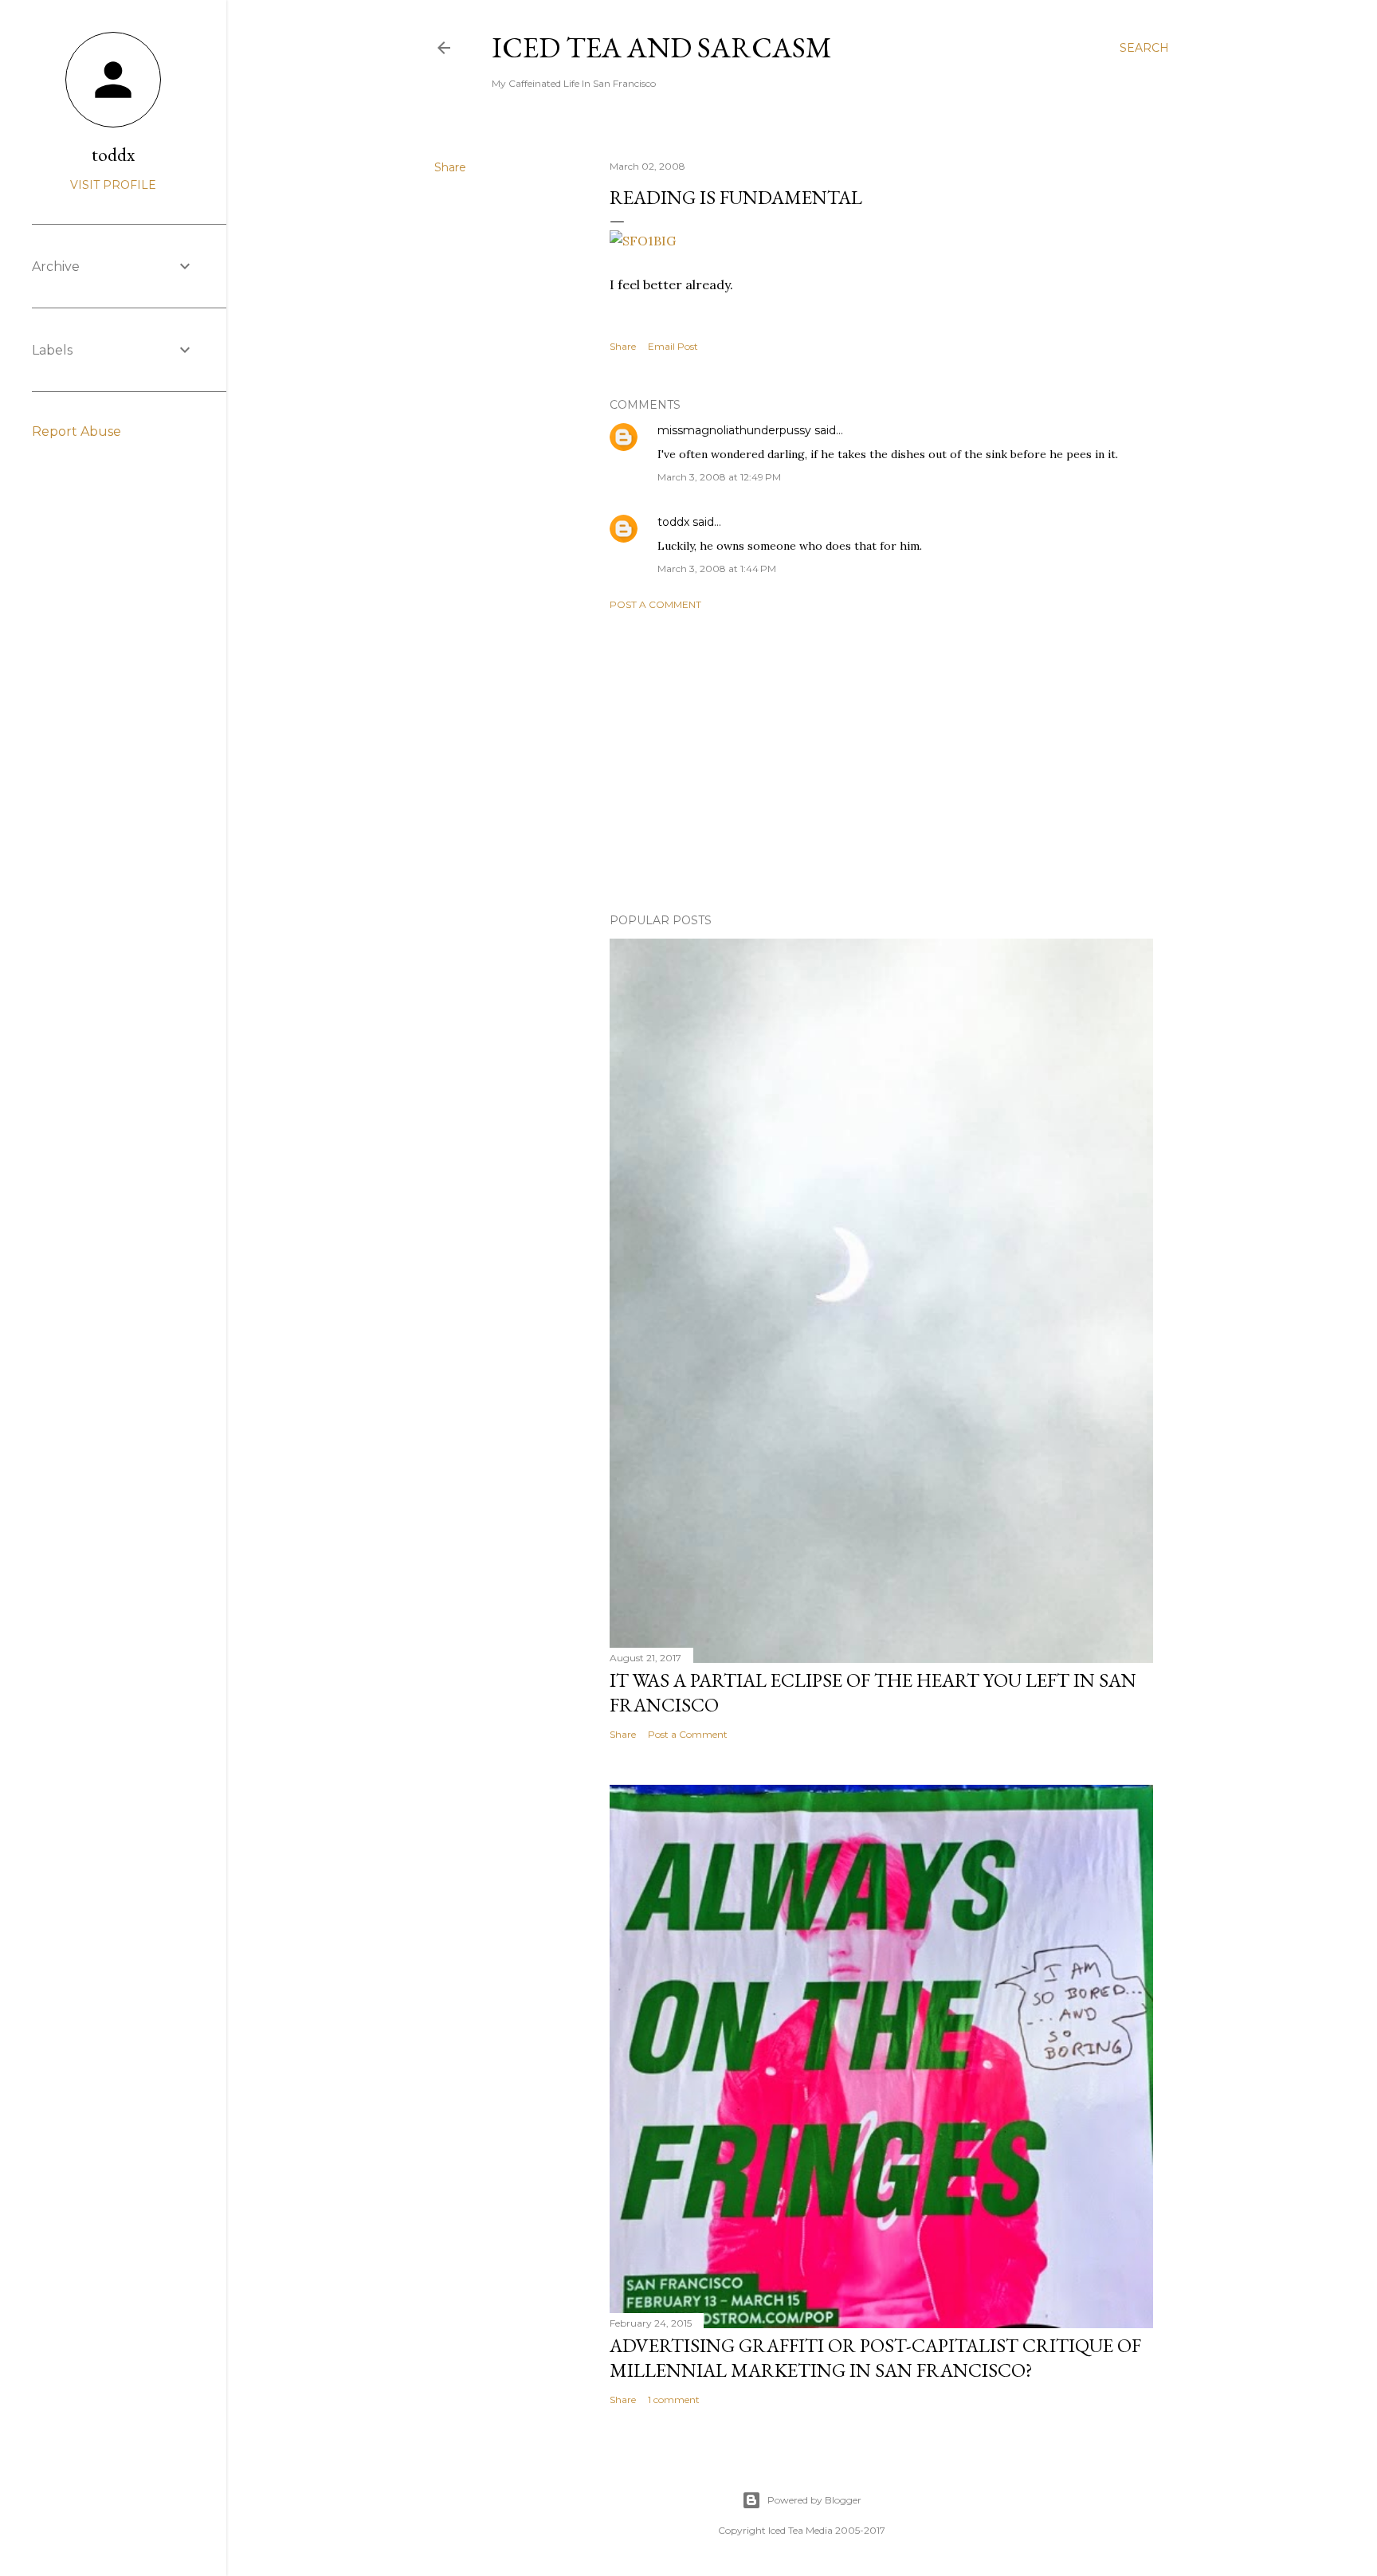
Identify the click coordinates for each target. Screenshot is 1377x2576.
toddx (673, 522)
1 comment (674, 2400)
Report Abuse (76, 431)
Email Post (673, 346)
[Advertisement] (881, 762)
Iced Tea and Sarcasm (662, 47)
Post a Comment (655, 604)
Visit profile (113, 185)
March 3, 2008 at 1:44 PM (717, 569)
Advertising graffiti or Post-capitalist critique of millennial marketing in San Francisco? (875, 2358)
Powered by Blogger (814, 2500)
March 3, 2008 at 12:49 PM (719, 477)
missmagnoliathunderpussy (734, 430)
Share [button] (450, 167)
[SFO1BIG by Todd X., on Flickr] (643, 241)
